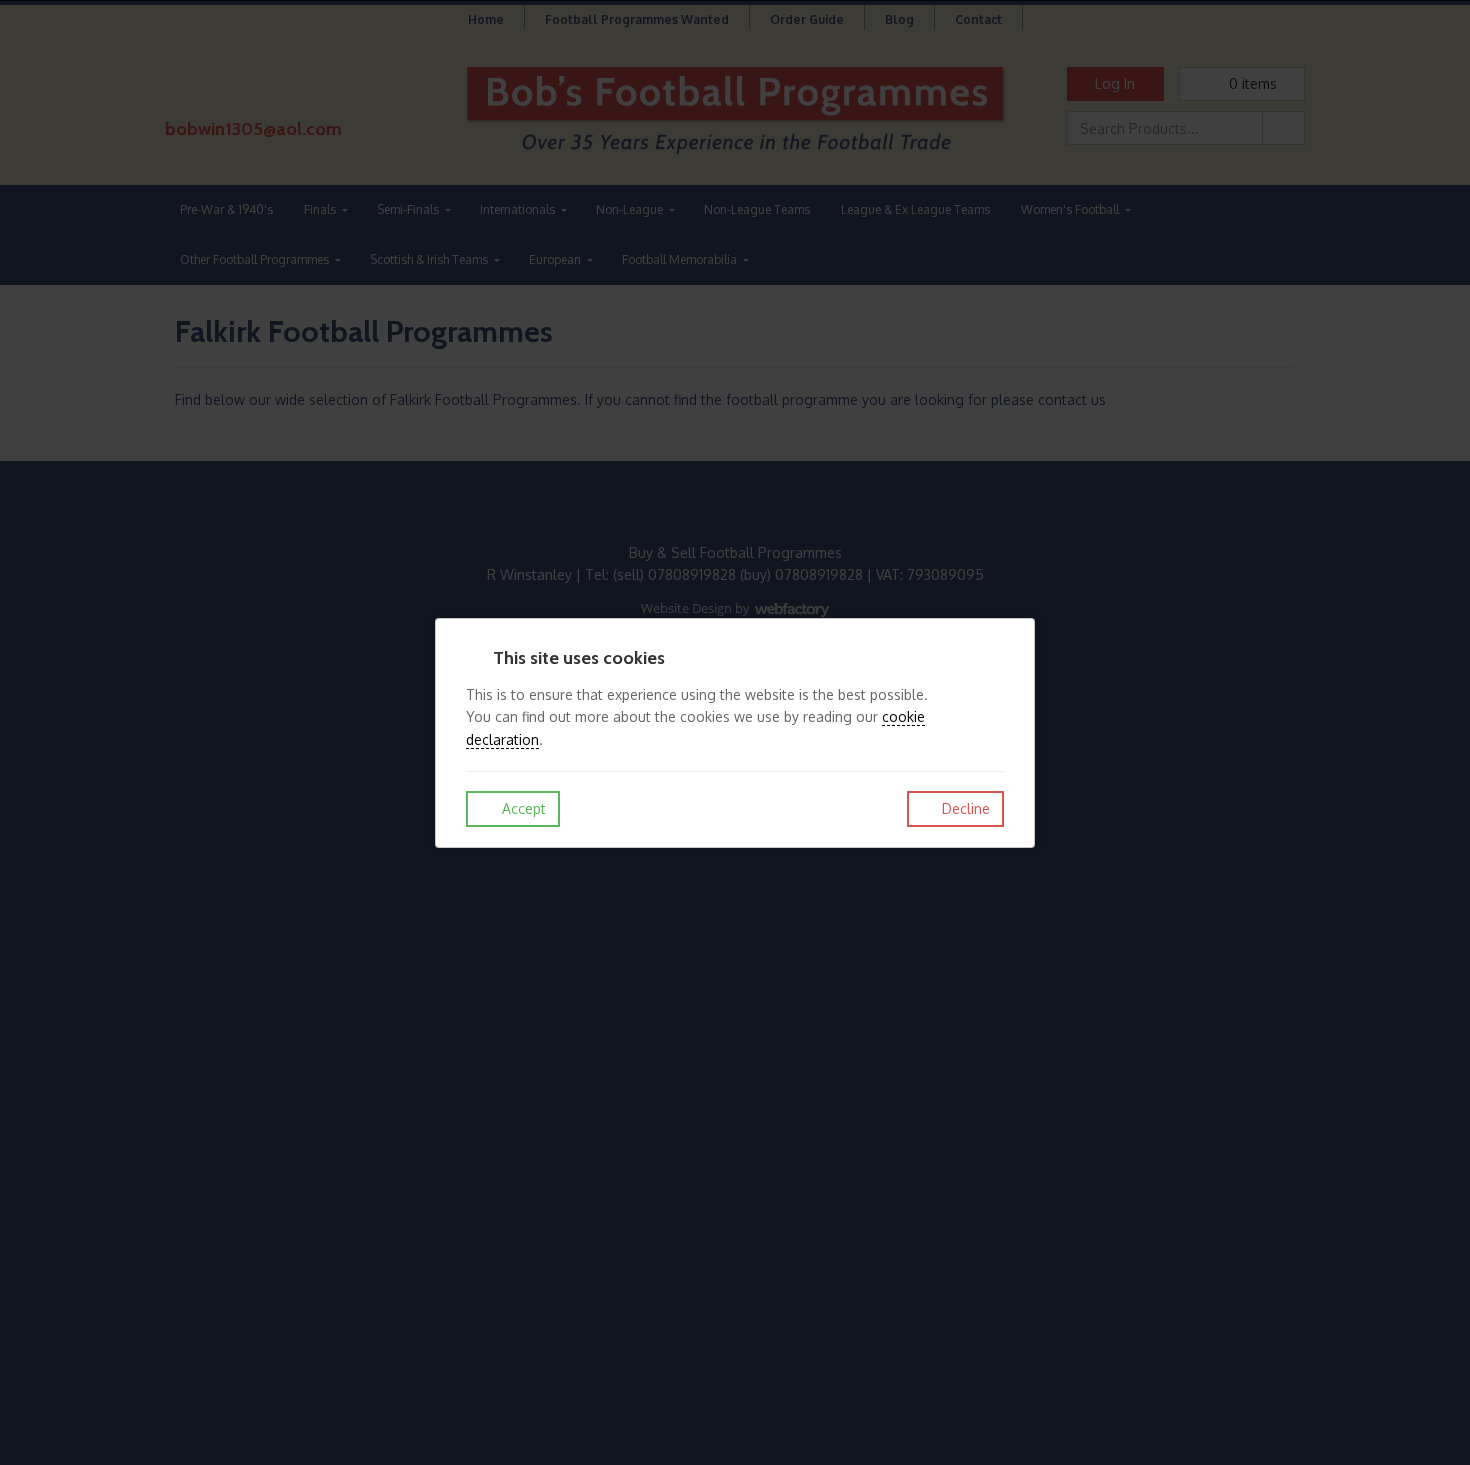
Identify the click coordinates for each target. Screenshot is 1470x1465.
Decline (964, 808)
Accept (522, 808)
